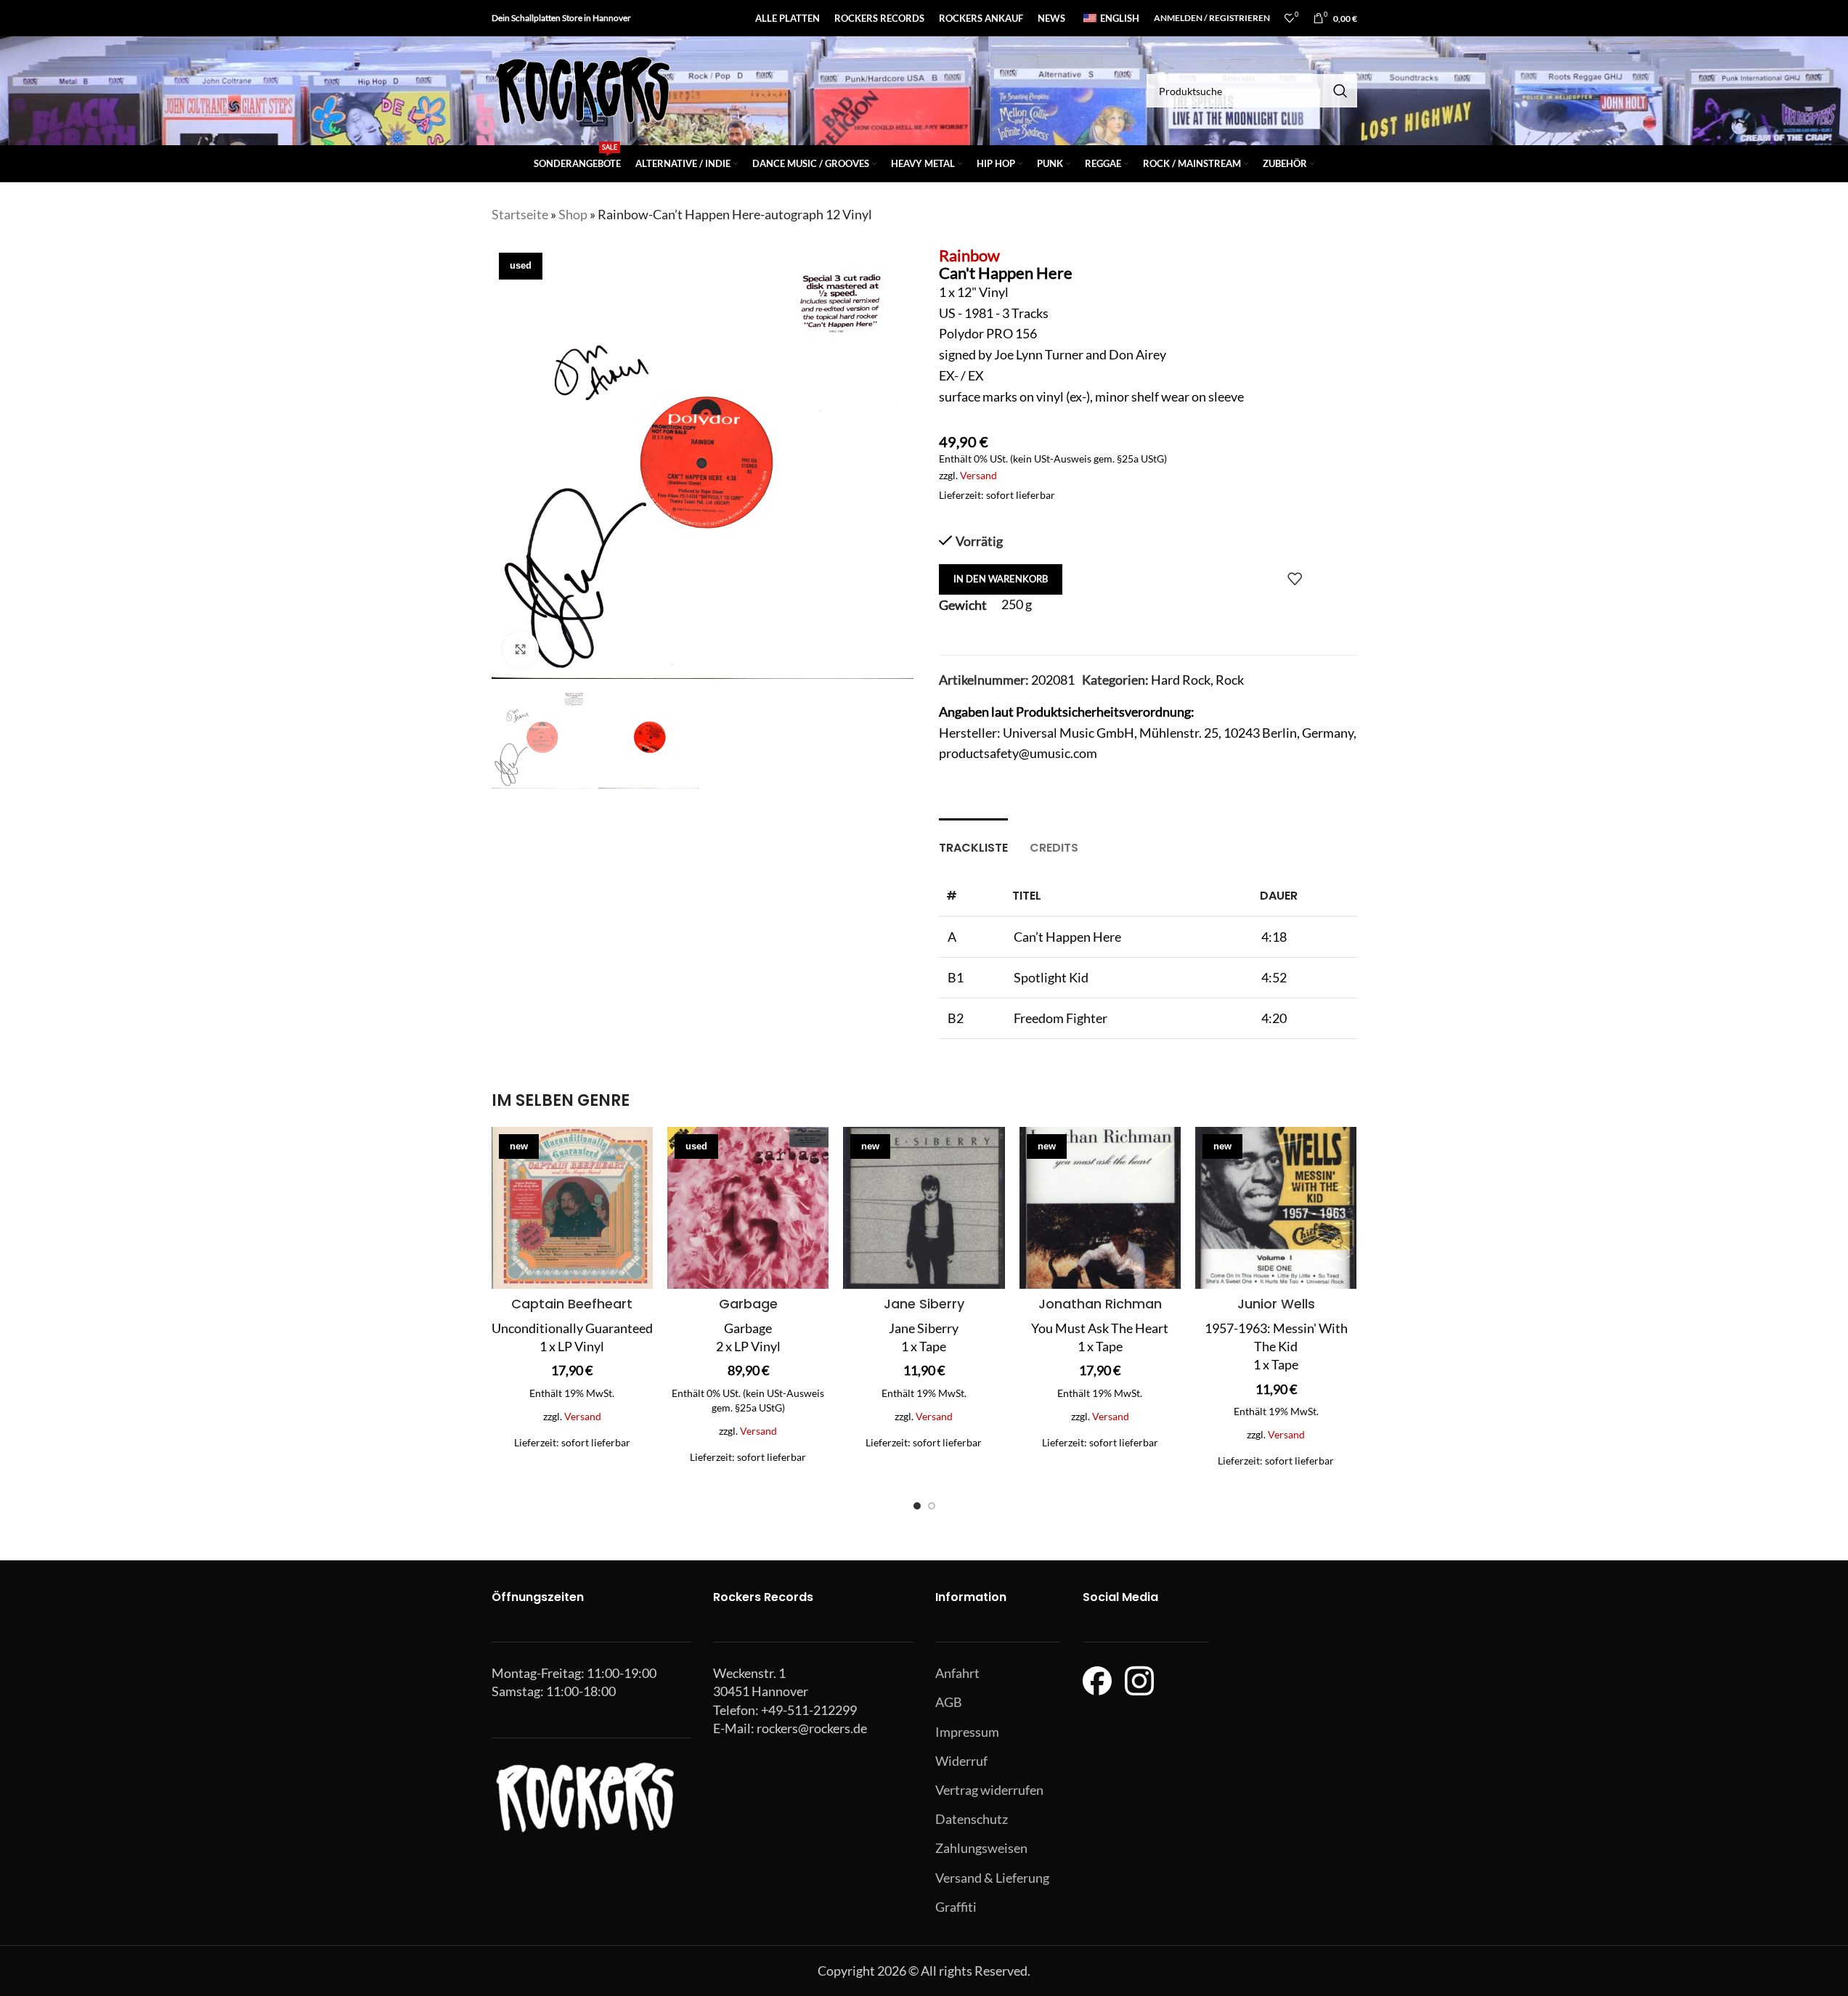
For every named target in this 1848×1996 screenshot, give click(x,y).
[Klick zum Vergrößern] (521, 649)
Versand (978, 475)
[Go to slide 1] (917, 1506)
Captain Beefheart (572, 1304)
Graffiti (956, 1907)
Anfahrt (957, 1673)
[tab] (973, 840)
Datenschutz (972, 1819)
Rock (1230, 680)
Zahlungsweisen (981, 1848)
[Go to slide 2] (932, 1506)
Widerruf (961, 1761)
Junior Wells (1276, 1304)
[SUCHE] (1340, 91)
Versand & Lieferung (992, 1878)
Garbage (748, 1304)
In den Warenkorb (1001, 579)
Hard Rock (1181, 680)
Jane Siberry (924, 1304)
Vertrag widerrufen (989, 1790)
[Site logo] (582, 89)
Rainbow (969, 255)
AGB (949, 1702)
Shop (573, 214)
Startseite (520, 214)
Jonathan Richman (1100, 1304)
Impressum (967, 1732)
